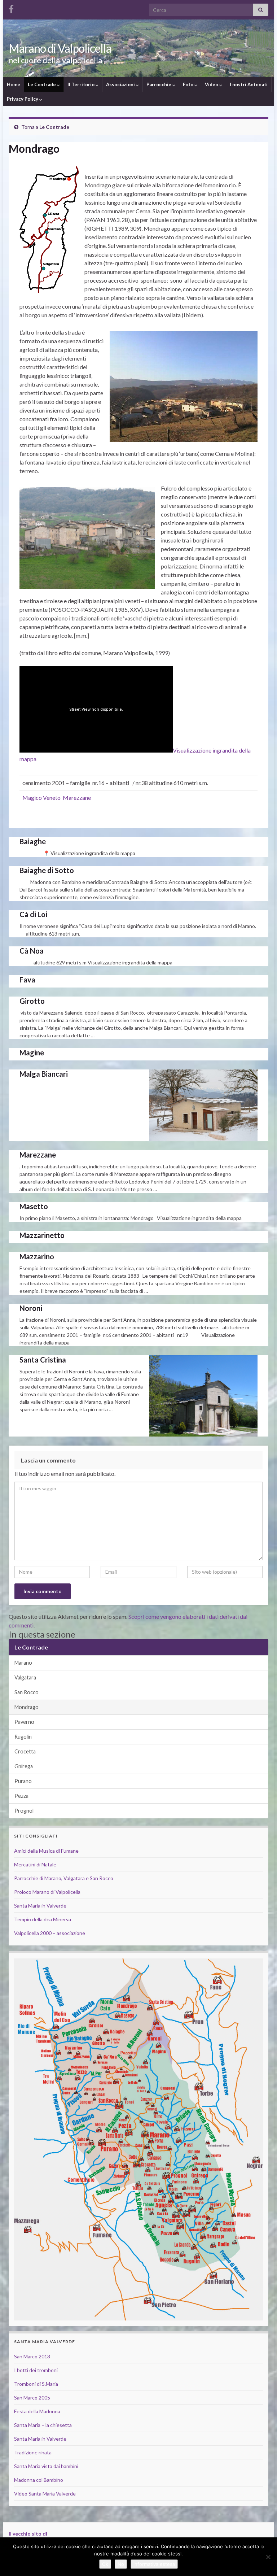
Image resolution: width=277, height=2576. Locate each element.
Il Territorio (82, 84)
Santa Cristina (43, 1360)
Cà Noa (32, 951)
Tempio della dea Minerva (43, 1919)
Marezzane (38, 1155)
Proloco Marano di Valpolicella (47, 1892)
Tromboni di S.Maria (36, 2384)
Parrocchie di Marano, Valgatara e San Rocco (64, 1878)
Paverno (24, 1722)
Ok (105, 2564)
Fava (27, 980)
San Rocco (27, 1692)
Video (212, 84)
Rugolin (23, 1737)
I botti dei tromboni (36, 2370)
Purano (23, 1781)
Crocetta (25, 1751)
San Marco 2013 (32, 2356)
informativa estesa (154, 2564)
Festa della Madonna (37, 2411)
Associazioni (121, 84)
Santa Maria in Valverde (40, 1906)
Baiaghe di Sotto (47, 870)
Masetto (34, 1206)
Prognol (24, 1811)
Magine (32, 1052)
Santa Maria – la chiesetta (43, 2425)
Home (14, 84)
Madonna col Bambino (39, 2480)
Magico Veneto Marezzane (57, 797)
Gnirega (24, 1766)
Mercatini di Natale (35, 1864)
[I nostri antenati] (11, 8)
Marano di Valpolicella (60, 48)
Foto (189, 84)
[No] (268, 2557)
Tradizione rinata (33, 2452)
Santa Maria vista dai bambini (46, 2466)
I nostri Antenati (249, 84)
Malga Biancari (44, 1074)
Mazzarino (37, 1256)
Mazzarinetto (42, 1235)
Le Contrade (42, 84)
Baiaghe (33, 841)
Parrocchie (159, 84)
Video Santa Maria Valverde (45, 2494)
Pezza (21, 1796)
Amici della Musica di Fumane (46, 1851)
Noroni (31, 1308)
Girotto (32, 1001)
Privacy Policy (23, 99)
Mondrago (27, 1707)
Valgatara (25, 1677)
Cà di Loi (33, 914)
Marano (23, 1663)
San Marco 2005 (32, 2398)
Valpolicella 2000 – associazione (50, 1933)
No (121, 2564)
